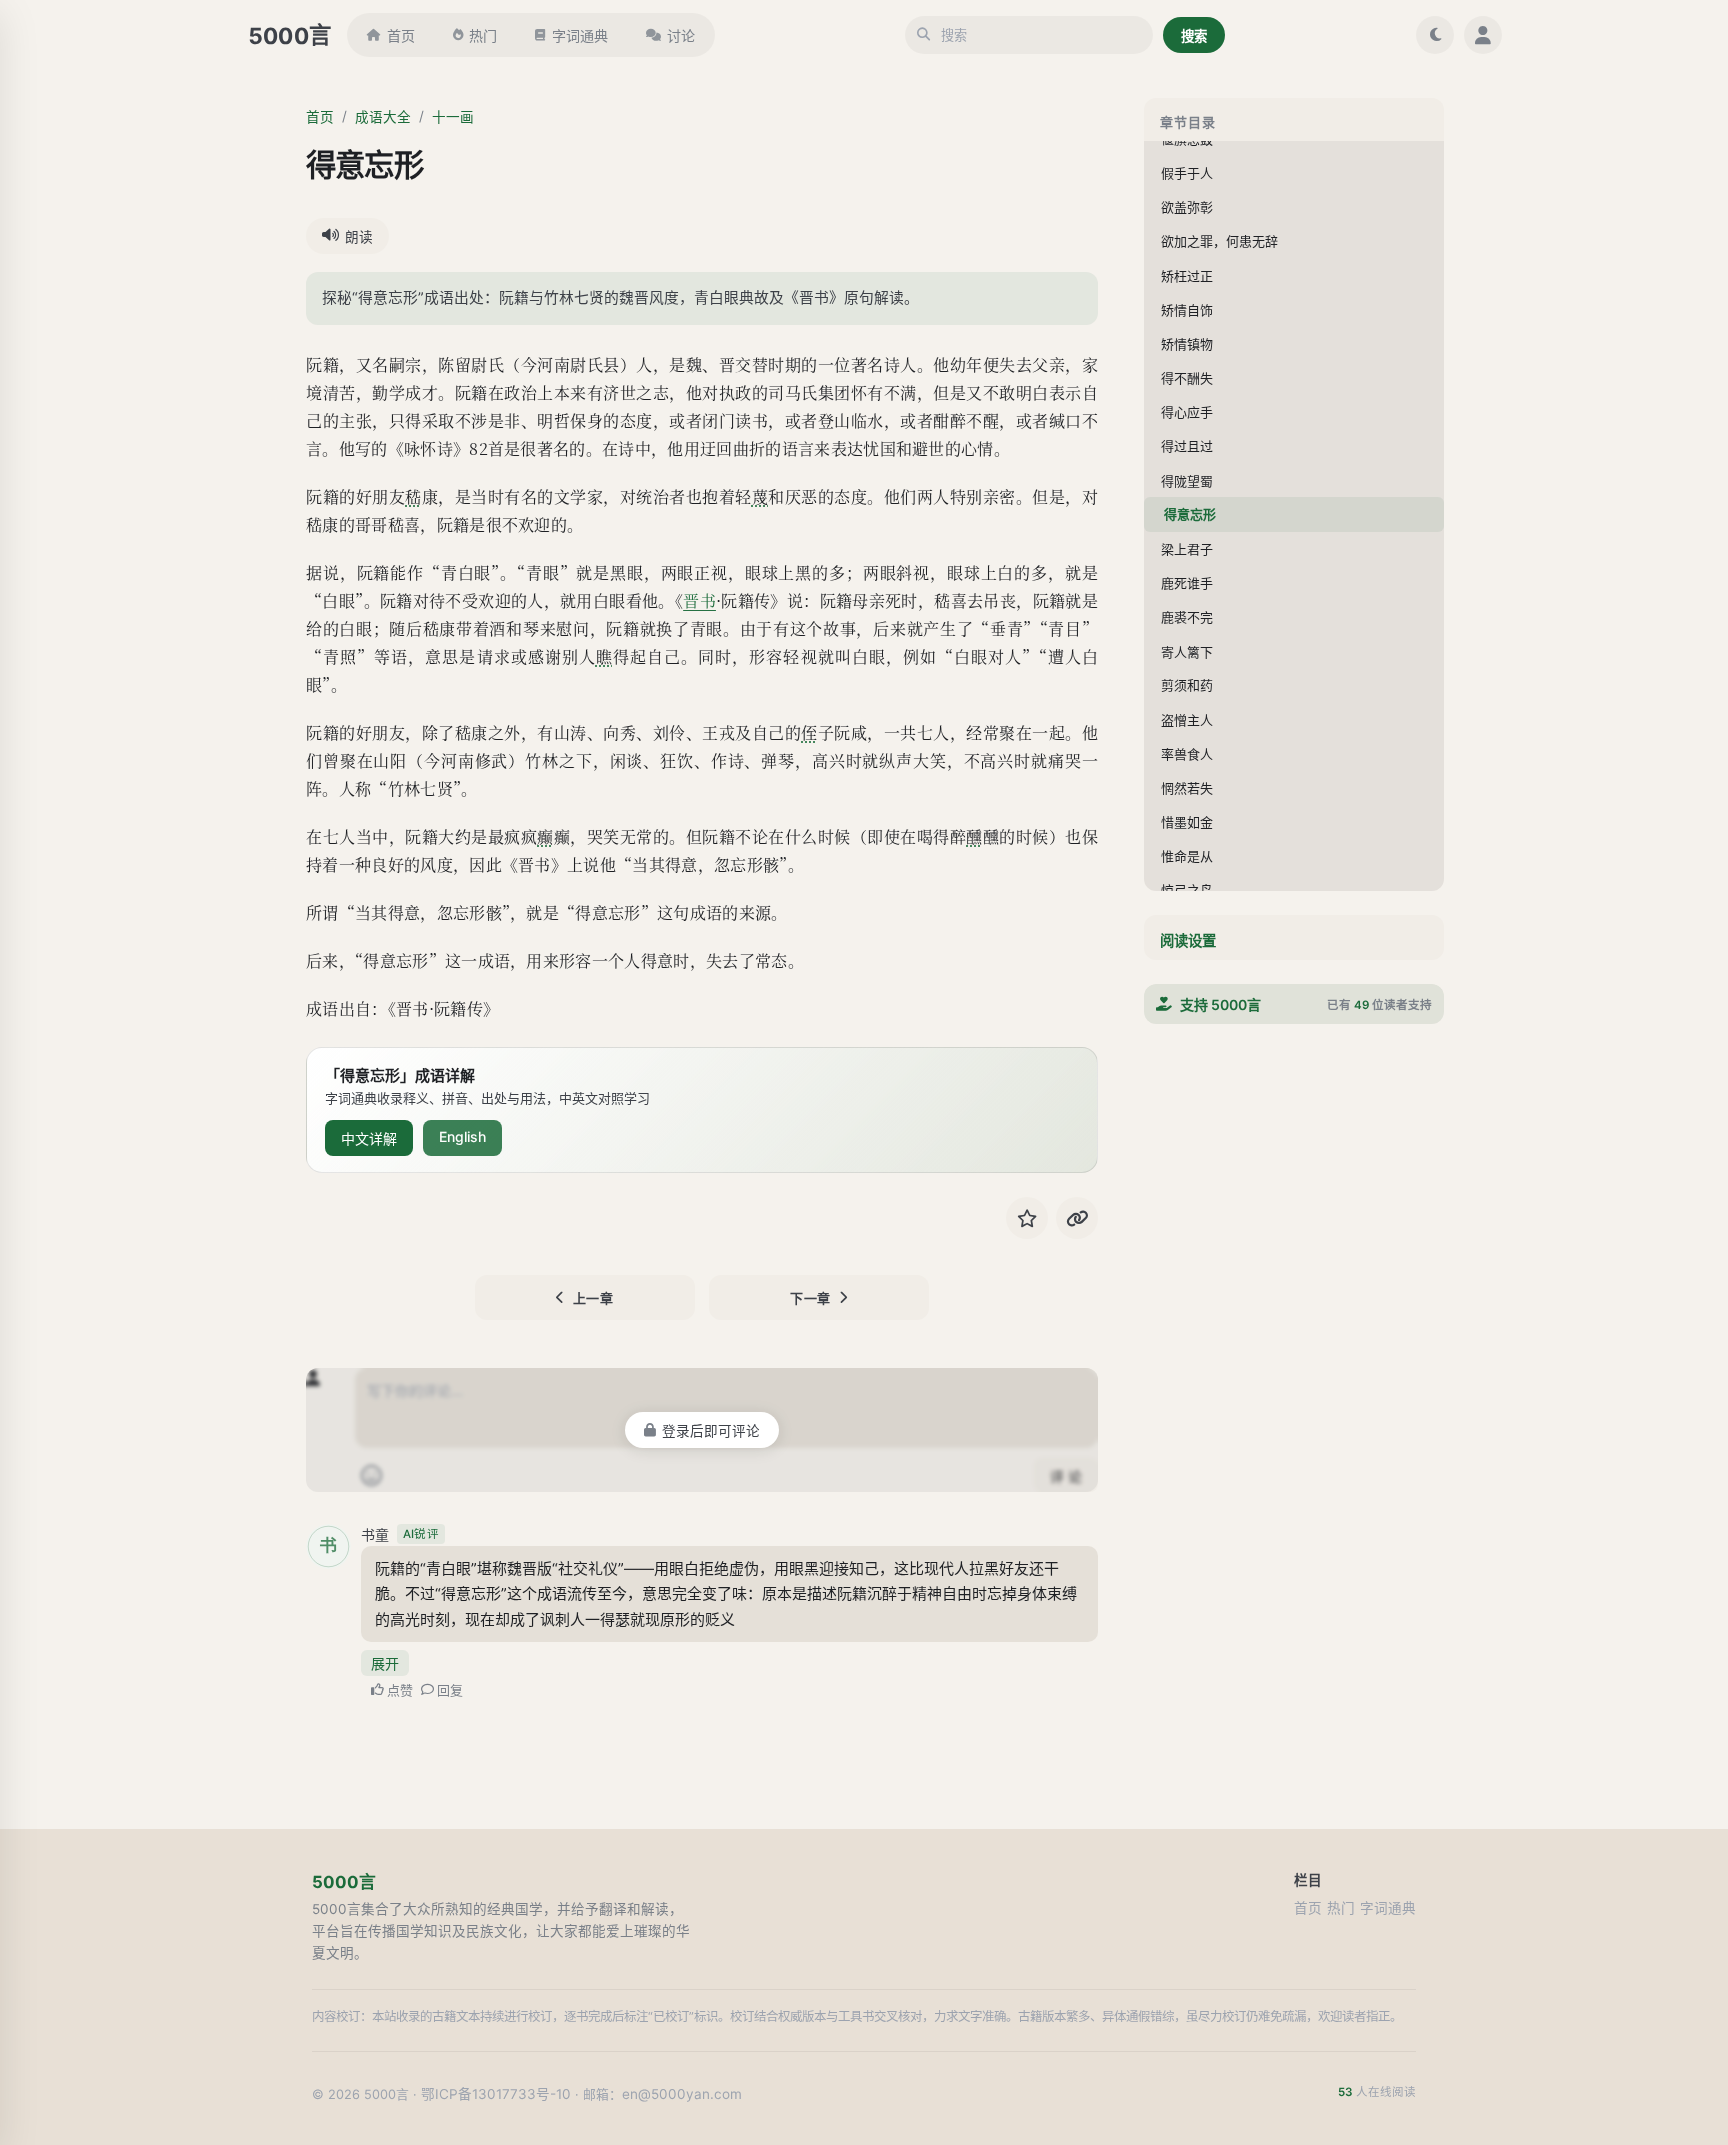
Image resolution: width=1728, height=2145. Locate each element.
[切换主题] (1435, 35)
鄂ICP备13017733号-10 (496, 2094)
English (462, 1136)
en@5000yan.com (682, 2094)
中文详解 (369, 1138)
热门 (483, 35)
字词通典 (580, 35)
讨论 (681, 35)
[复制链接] (1077, 1218)
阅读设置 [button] (1188, 940)
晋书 (699, 600)
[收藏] (1027, 1218)
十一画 (453, 117)
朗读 (359, 237)
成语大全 (383, 117)
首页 (401, 35)
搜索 (1194, 36)
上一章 (593, 1298)
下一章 (810, 1298)
